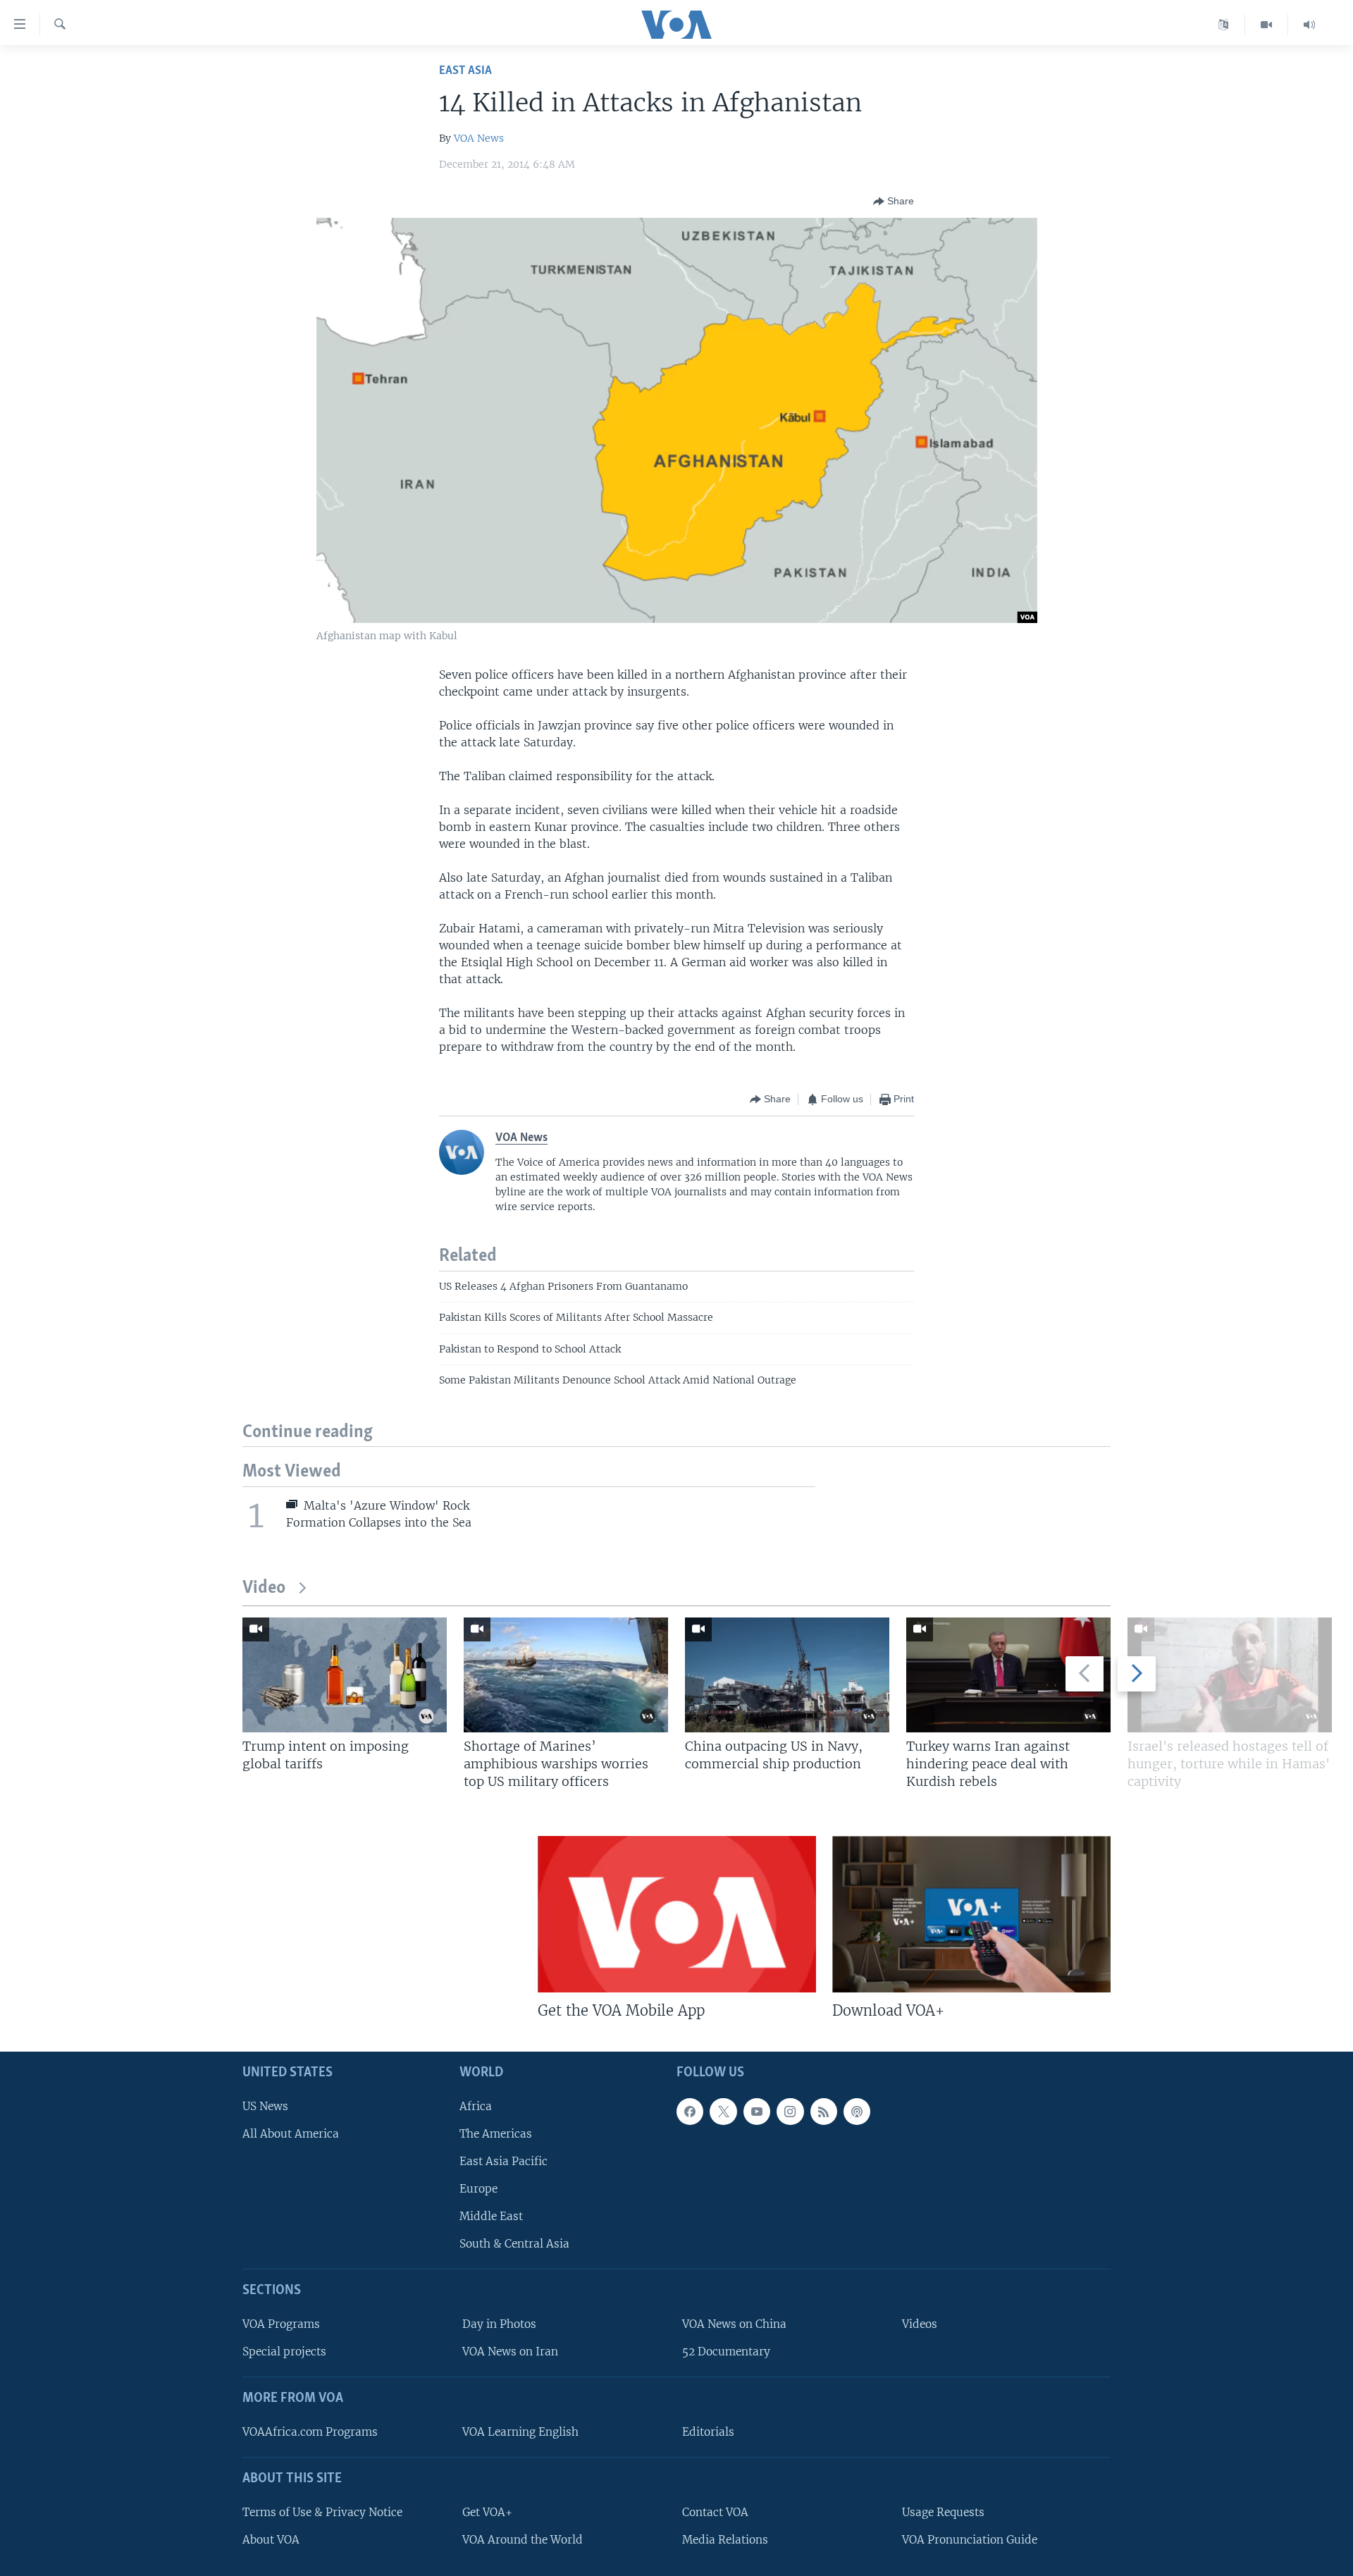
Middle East (491, 2216)
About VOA (271, 2540)
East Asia (465, 71)
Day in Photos (499, 2324)
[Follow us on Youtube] (757, 2112)
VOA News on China (734, 2324)
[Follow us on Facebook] (690, 2112)
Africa (476, 2106)
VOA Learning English (520, 2432)
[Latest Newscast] (1309, 25)
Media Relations (725, 2540)
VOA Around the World (523, 2540)
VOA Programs (281, 2324)
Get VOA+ (487, 2512)
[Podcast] (857, 2112)
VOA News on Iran (510, 2352)
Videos (920, 2324)
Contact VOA (715, 2512)
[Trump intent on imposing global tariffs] (345, 1675)
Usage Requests (943, 2512)
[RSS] (824, 2112)
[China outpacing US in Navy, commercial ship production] (787, 1675)
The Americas (496, 2134)
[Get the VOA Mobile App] (677, 1914)
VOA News (479, 138)
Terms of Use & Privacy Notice (322, 2512)
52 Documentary (726, 2352)
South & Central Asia (514, 2244)
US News (265, 2106)
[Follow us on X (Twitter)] (723, 2112)
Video (264, 1588)
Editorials (708, 2432)
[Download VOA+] (971, 1914)
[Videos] (1267, 25)
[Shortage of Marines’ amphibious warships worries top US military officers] (566, 1675)
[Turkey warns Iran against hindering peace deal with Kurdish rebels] (1008, 1675)
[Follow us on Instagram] (790, 2112)
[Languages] (1224, 25)
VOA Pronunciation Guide (970, 2540)
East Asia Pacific (503, 2161)
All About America (291, 2134)
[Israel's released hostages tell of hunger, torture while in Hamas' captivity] (1230, 1675)
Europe (478, 2189)
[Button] (894, 202)
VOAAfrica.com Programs (310, 2432)
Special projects (284, 2352)
